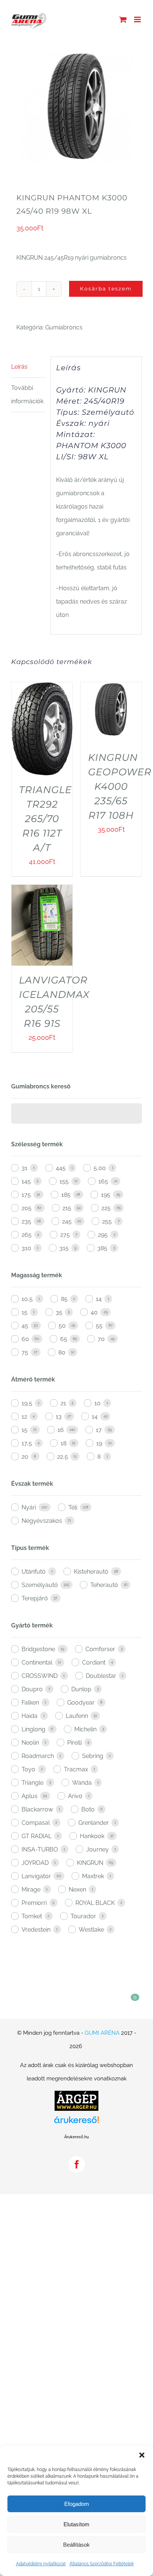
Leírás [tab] (19, 367)
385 (102, 1248)
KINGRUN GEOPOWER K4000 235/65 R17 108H (120, 786)
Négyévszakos (42, 1521)
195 (106, 1195)
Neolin (30, 1743)
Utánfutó (34, 1572)
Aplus (30, 1796)
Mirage (31, 1890)
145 (26, 1181)
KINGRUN (90, 1863)
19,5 (27, 1403)
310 (26, 1248)
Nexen (77, 1890)
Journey (97, 1849)
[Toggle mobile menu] (138, 19)
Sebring (93, 1756)
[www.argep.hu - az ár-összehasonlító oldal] (76, 2097)
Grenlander (94, 1823)
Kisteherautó (91, 1572)
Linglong (33, 1729)
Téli (73, 1507)
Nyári (29, 1507)
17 (99, 1430)
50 (62, 1326)
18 (64, 1443)
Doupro (32, 1689)
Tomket (32, 1916)
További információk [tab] (27, 395)
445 (61, 1168)
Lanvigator (36, 1876)
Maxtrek (93, 1876)
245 (67, 1221)
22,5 (63, 1457)
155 (64, 1181)
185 (66, 1195)
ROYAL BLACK (95, 1903)
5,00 (100, 1168)
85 (64, 1299)
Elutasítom (76, 2524)
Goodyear (81, 1703)
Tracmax (76, 1769)
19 (99, 1443)
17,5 (27, 1443)
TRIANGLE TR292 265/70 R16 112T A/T (45, 819)
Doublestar (101, 1676)
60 (25, 1339)
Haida (30, 1716)
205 (27, 1208)
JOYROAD (35, 1863)
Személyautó (40, 1585)
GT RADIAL (37, 1836)
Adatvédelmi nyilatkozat (41, 2564)
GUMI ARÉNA (102, 2033)
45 (25, 1326)
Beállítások (76, 2545)
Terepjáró (35, 1598)
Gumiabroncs (64, 327)
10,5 (27, 1299)
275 (65, 1235)
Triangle (32, 1783)
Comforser (100, 1649)
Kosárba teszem (106, 289)
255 (107, 1221)
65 (64, 1339)
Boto (88, 1809)
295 (103, 1235)
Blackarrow (37, 1809)
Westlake (91, 1930)
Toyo (28, 1769)
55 (99, 1326)
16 (61, 1430)
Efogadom (77, 2504)
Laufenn (77, 1716)
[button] (142, 2455)
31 (25, 1168)
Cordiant (94, 1662)
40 (94, 1312)
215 (67, 1208)
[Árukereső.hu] (76, 2123)
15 (25, 1312)
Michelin (85, 1729)
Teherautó (104, 1585)
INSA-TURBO (40, 1849)
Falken (30, 1703)
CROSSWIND (40, 1676)
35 (59, 1312)
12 (24, 1417)
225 (106, 1208)
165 (103, 1181)
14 (99, 1299)
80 (62, 1352)
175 (26, 1195)
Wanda (82, 1783)
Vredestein (36, 1930)
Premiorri (34, 1903)
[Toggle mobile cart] (123, 19)
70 (101, 1339)
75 (25, 1352)
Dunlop (81, 1689)
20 (25, 1457)
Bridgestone (38, 1649)
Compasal (36, 1823)
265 (27, 1235)
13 (59, 1417)
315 (64, 1248)
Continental (37, 1662)
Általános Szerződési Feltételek (102, 2564)
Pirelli (74, 1743)
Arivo (75, 1796)
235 (26, 1221)
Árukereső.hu (76, 2137)
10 (97, 1403)
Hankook (92, 1836)
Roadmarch (38, 1756)
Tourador (83, 1916)
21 (63, 1403)
